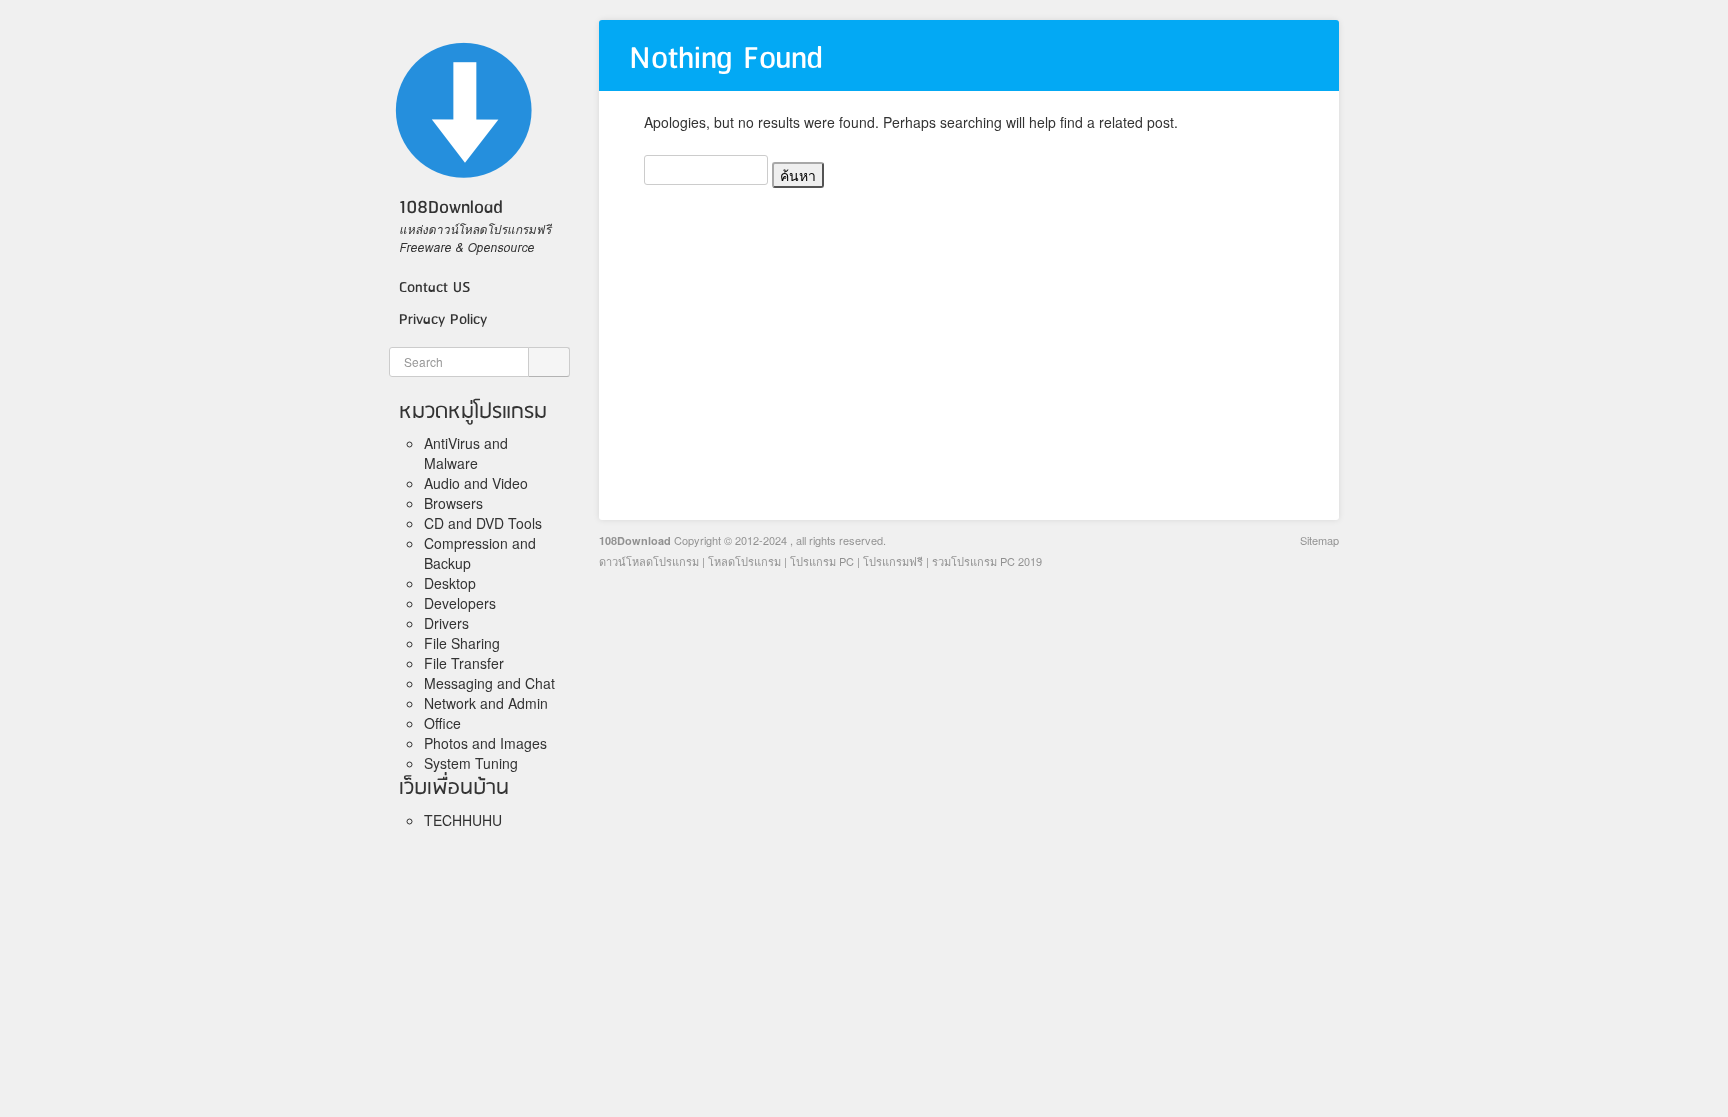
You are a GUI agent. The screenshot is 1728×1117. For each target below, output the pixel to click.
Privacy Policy (443, 320)
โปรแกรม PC (822, 561)
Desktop (450, 583)
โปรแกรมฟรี (893, 561)
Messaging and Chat (489, 683)
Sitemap (1319, 540)
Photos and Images (485, 743)
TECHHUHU (463, 820)
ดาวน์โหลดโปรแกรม (649, 561)
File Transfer (464, 663)
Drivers (446, 623)
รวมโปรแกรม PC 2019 (987, 561)
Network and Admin (486, 703)
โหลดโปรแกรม (744, 561)
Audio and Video (476, 483)
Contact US (434, 288)
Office (442, 723)
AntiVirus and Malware (466, 453)
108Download (635, 540)
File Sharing (462, 643)
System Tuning (471, 763)
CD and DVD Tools (483, 523)
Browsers (453, 503)
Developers (460, 603)
